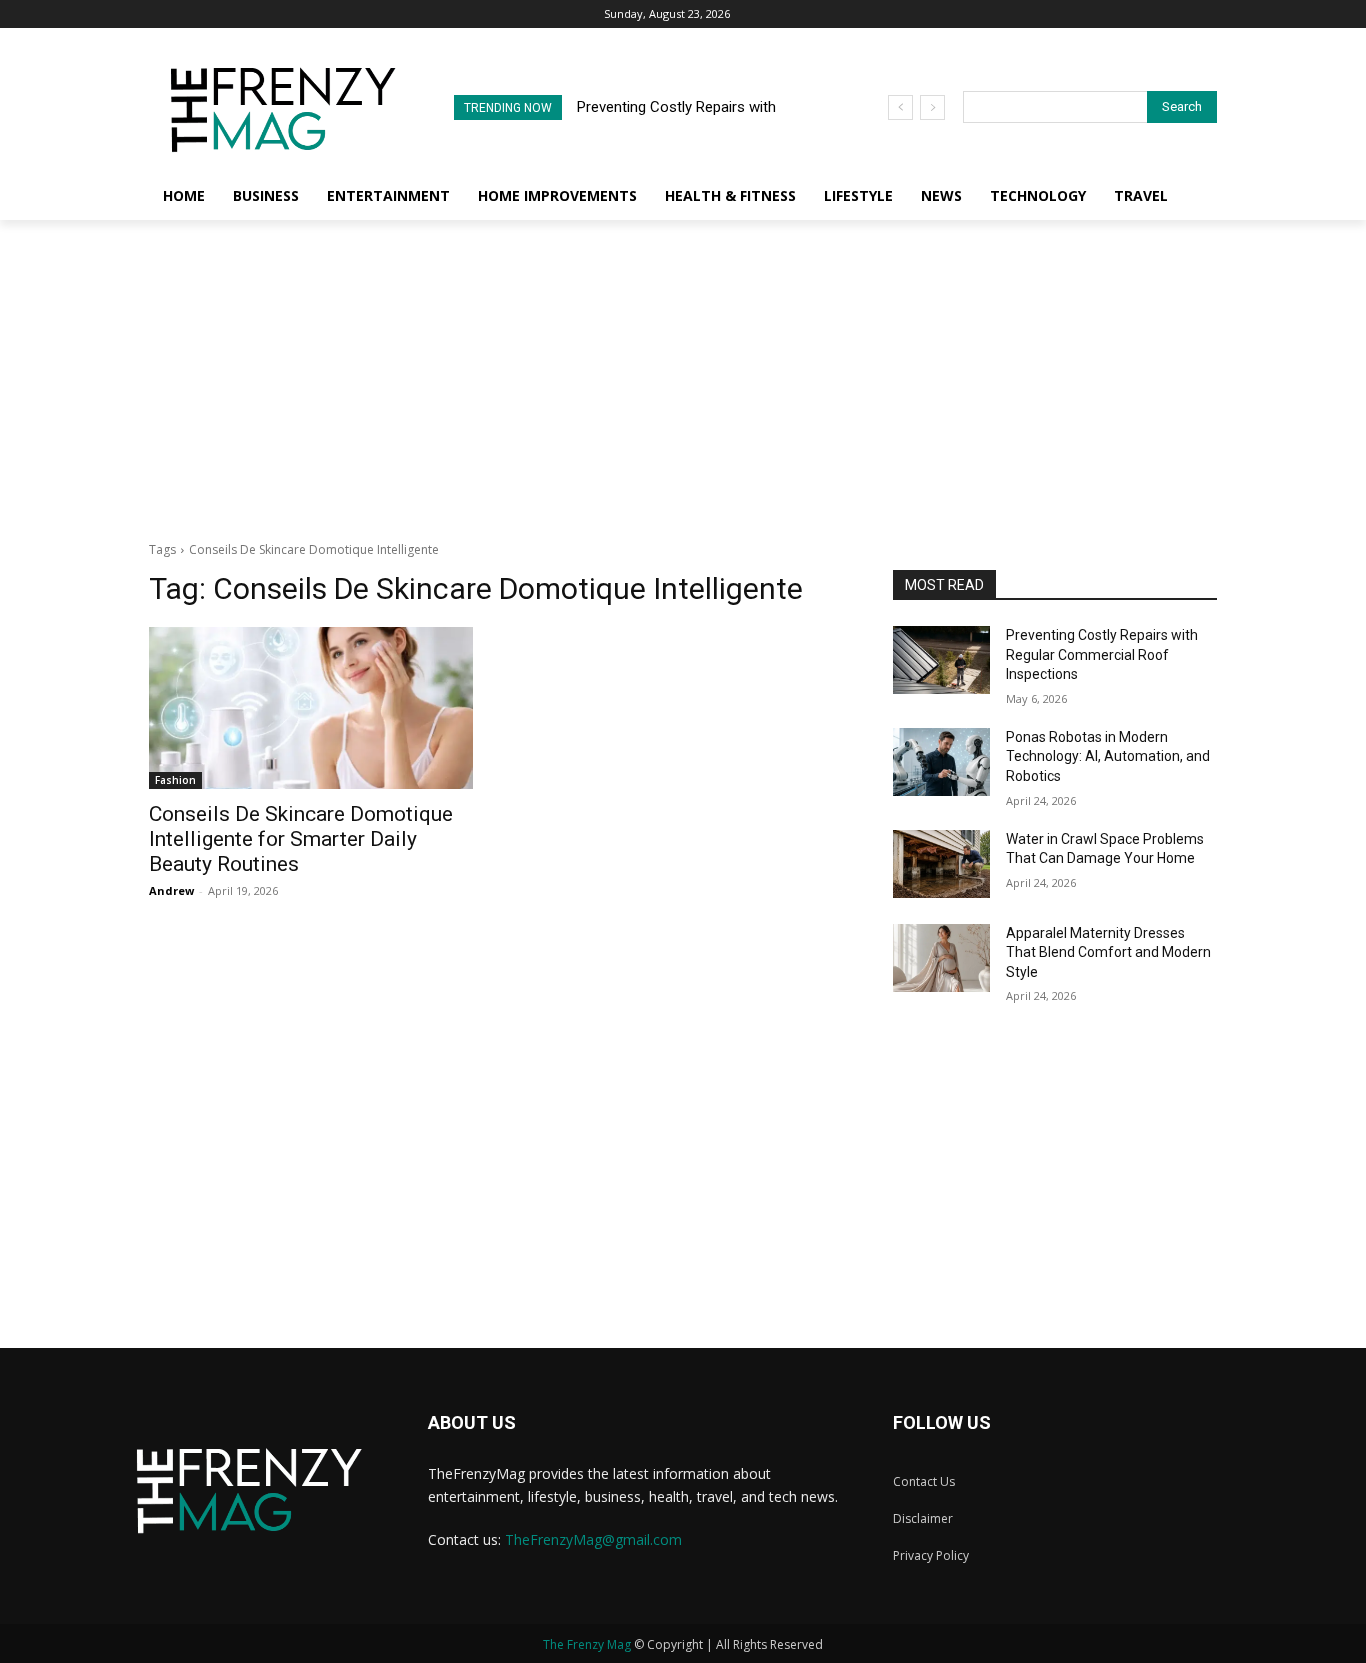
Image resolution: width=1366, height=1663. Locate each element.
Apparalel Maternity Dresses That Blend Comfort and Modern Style (1108, 952)
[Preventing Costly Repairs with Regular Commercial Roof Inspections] (941, 660)
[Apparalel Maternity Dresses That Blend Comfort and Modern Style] (941, 958)
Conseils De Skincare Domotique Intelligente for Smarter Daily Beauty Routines (301, 839)
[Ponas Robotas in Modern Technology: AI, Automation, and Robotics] (941, 762)
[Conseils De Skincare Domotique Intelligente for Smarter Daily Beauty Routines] (311, 708)
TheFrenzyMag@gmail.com (593, 1539)
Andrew (171, 890)
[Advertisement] (683, 370)
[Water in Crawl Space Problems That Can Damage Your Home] (941, 864)
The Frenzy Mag (587, 1644)
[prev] (900, 107)
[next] (932, 107)
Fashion (175, 780)
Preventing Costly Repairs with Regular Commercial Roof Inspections (1102, 654)
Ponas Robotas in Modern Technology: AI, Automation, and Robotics (1108, 756)
